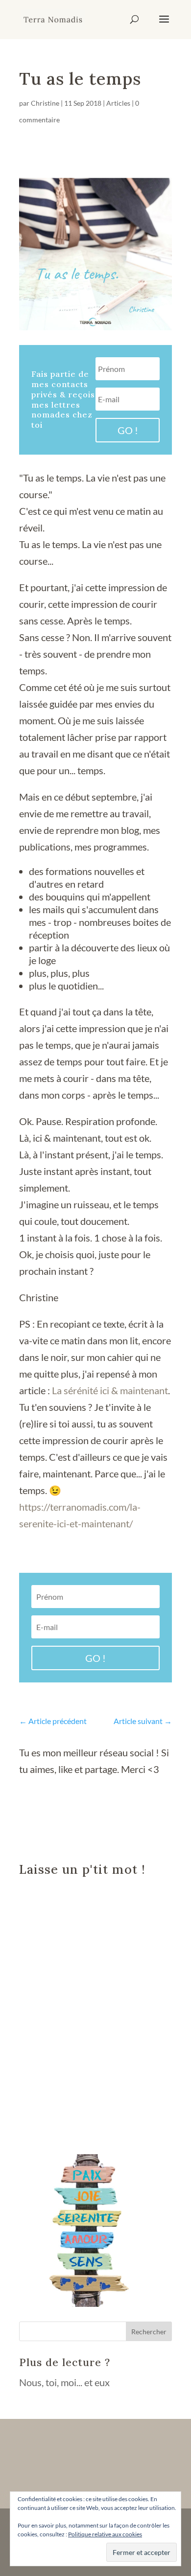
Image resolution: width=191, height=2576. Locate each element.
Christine (45, 103)
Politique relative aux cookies (105, 2534)
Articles (118, 103)
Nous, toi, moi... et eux (64, 2382)
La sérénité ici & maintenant (110, 1390)
